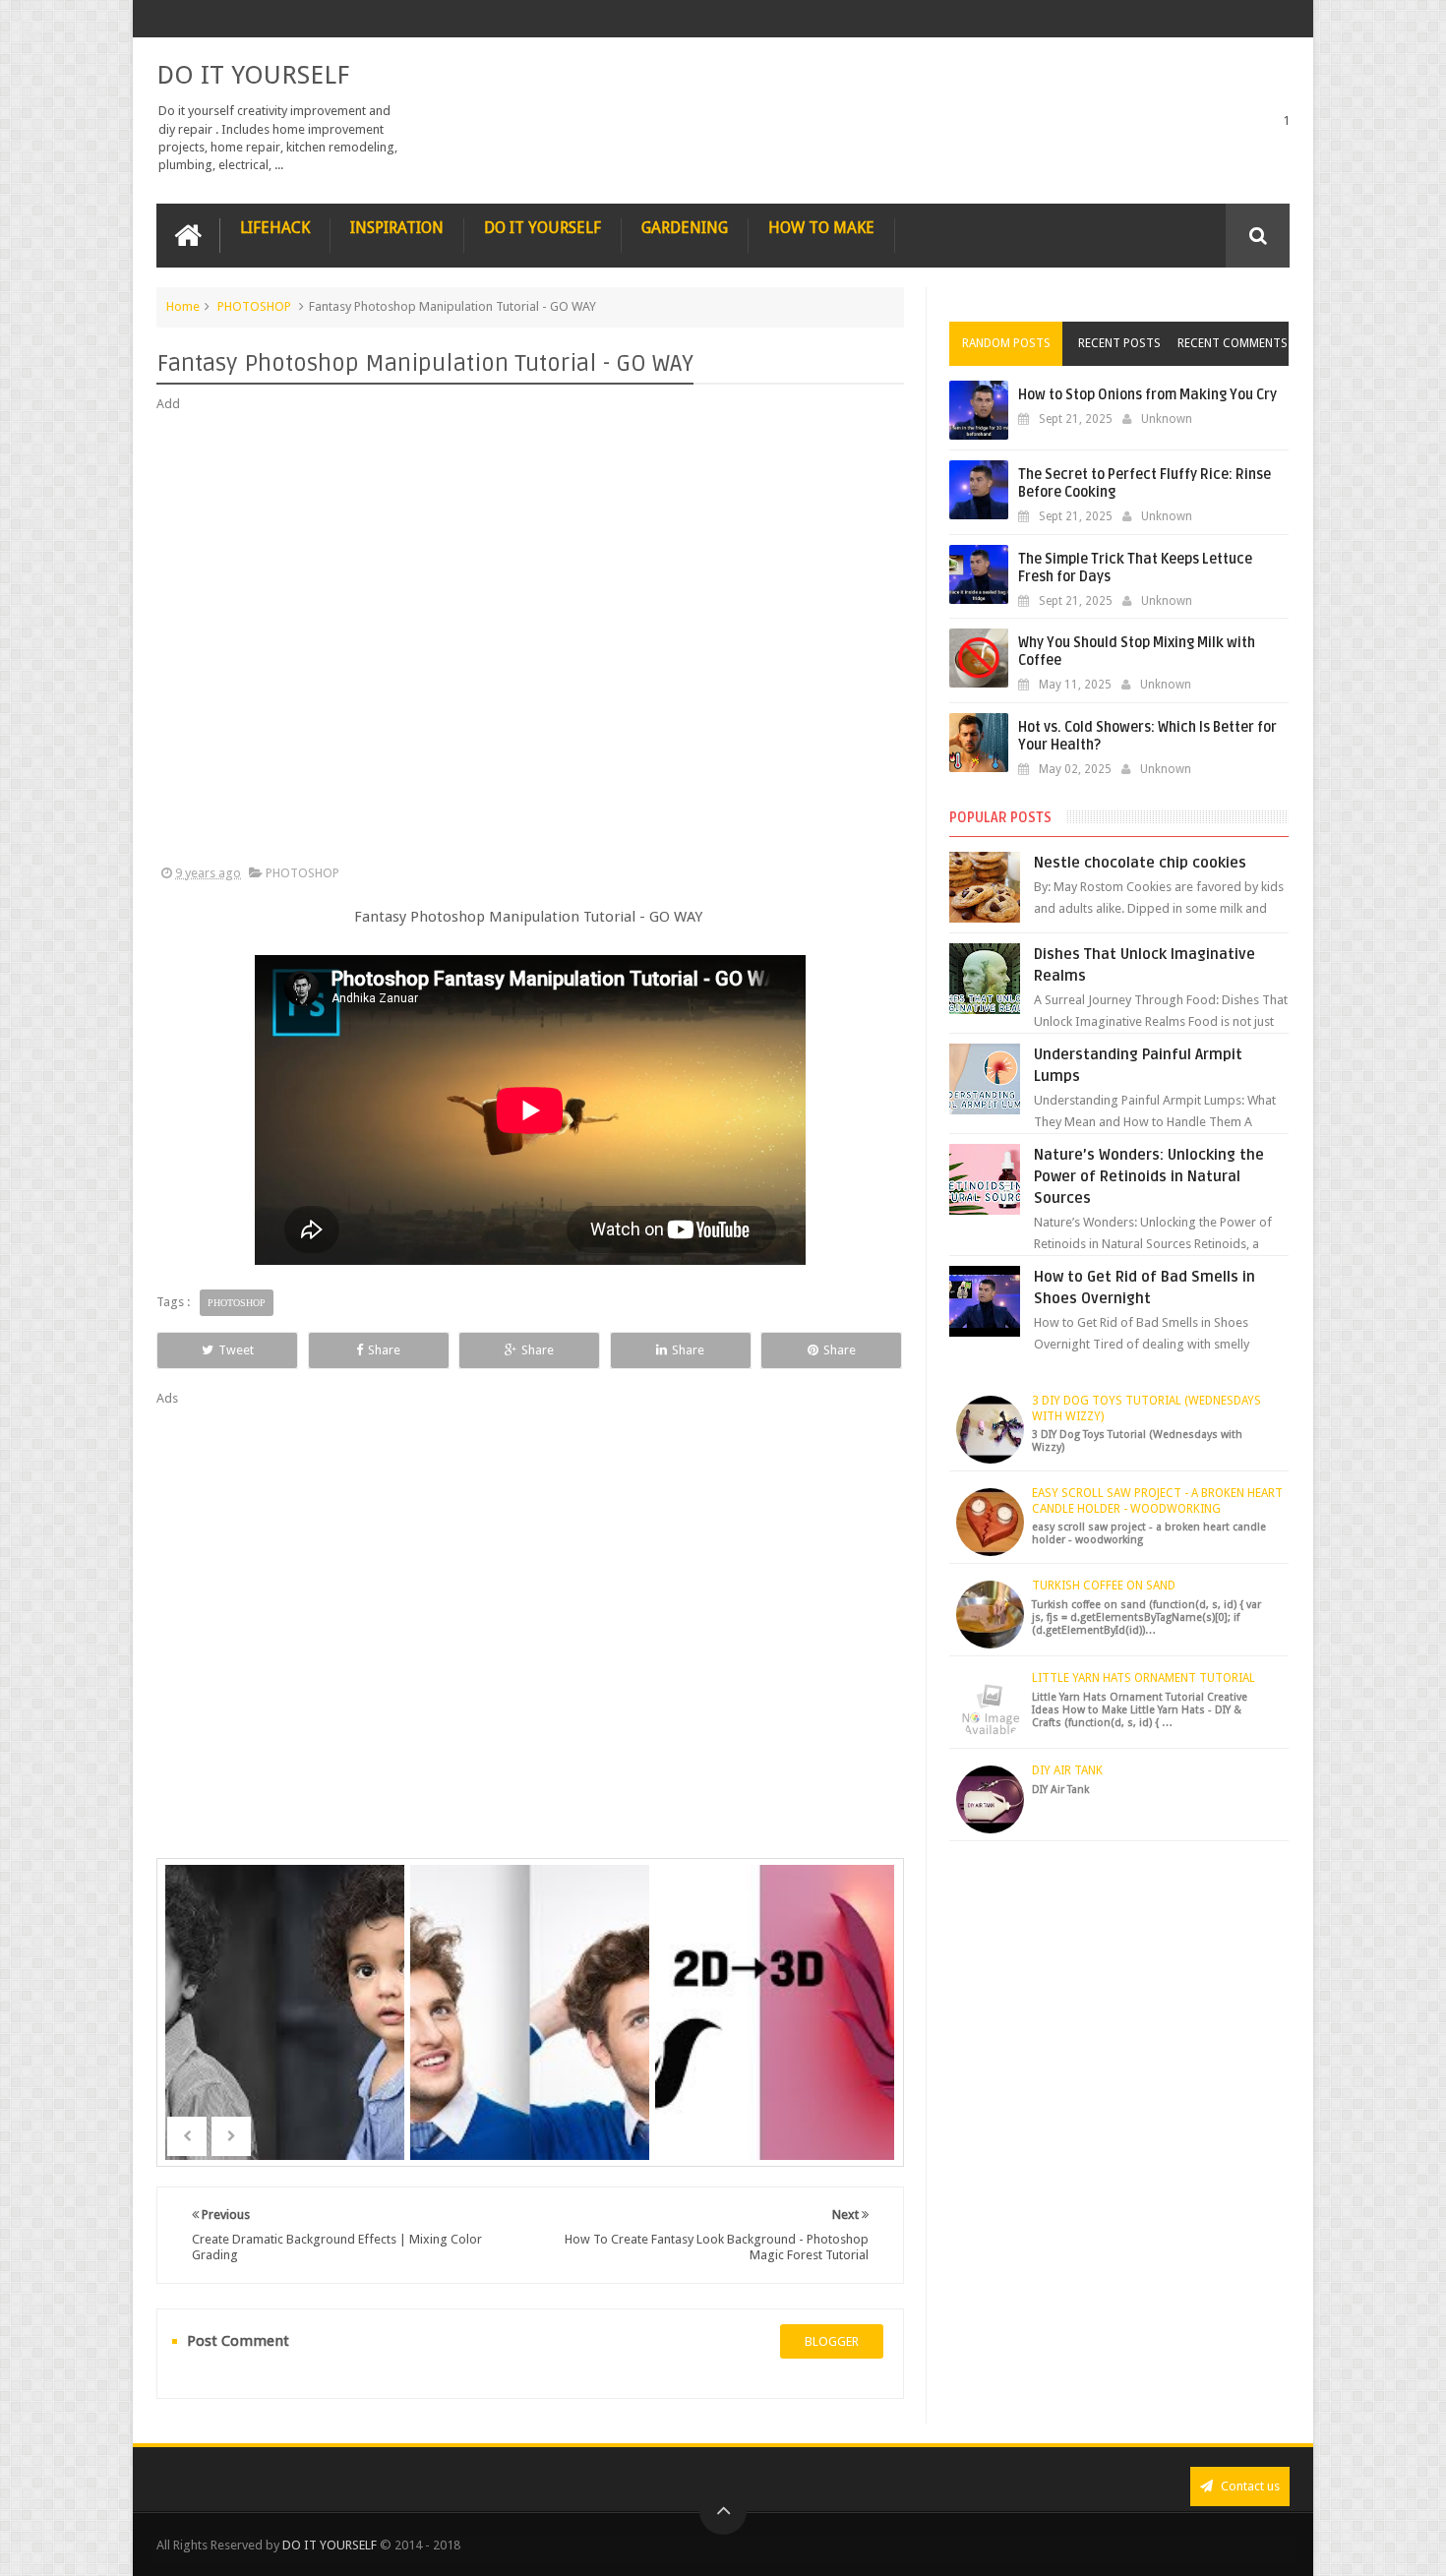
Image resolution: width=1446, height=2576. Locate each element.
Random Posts (1006, 343)
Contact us (1249, 2486)
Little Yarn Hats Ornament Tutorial (1144, 1678)
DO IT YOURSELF (253, 75)
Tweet (236, 1350)
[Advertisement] (530, 639)
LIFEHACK (275, 228)
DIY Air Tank (1067, 1770)
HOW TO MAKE (821, 228)
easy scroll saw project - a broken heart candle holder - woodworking (1157, 1501)
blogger (832, 2341)
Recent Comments (1233, 343)
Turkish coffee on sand (1104, 1586)
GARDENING (685, 228)
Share (384, 1350)
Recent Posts (1119, 343)
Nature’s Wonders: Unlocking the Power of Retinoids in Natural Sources (1149, 1176)
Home (183, 306)
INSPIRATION (397, 228)
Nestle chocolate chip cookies (1140, 863)
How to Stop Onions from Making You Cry (1147, 395)
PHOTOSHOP (254, 306)
